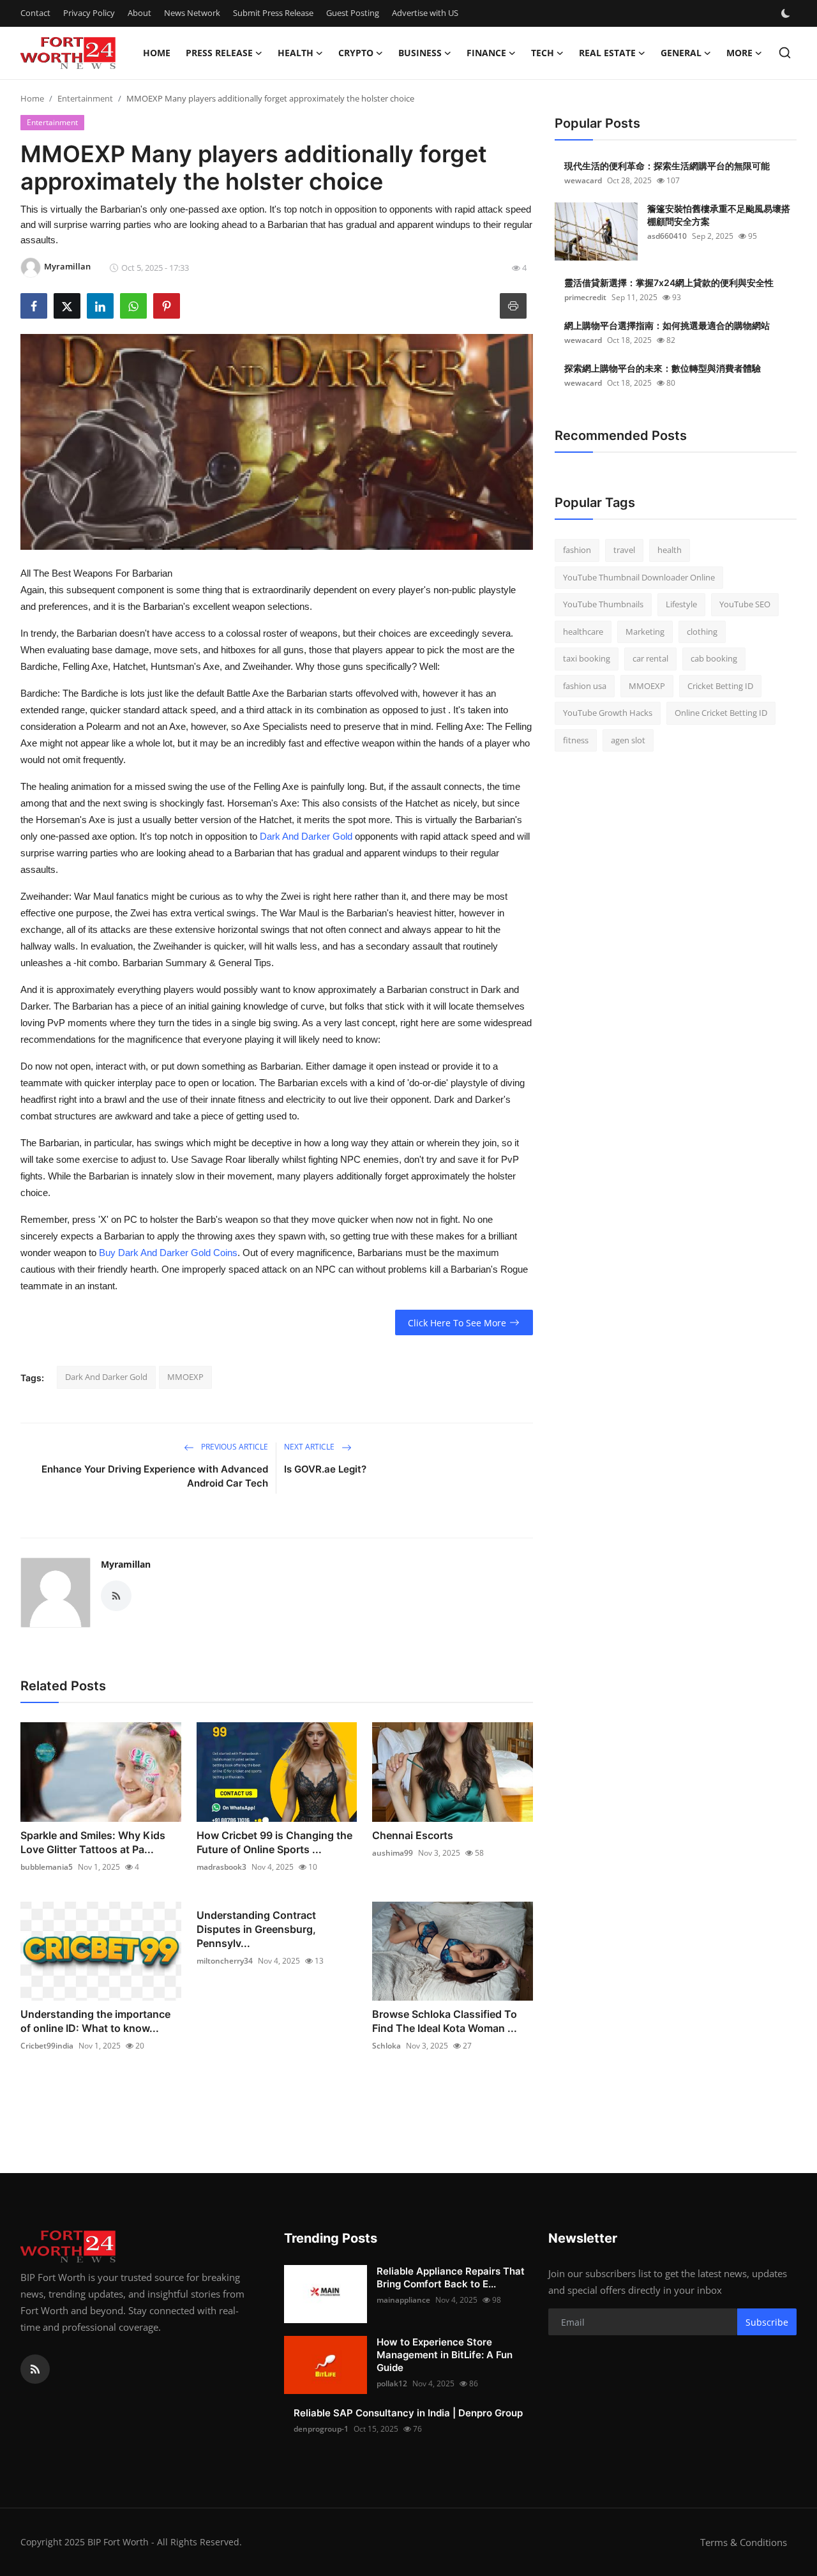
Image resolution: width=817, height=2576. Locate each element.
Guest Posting (353, 13)
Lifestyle (681, 604)
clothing (702, 632)
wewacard (583, 180)
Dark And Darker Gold (306, 836)
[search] (785, 53)
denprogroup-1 (321, 2429)
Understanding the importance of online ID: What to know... (95, 2021)
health (670, 550)
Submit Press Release (273, 13)
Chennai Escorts (413, 1835)
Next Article (310, 1447)
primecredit (585, 297)
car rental (650, 658)
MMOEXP (185, 1377)
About (139, 13)
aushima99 (393, 1853)
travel (624, 550)
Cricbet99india (47, 2046)
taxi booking (587, 658)
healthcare (583, 632)
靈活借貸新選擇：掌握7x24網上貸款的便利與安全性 (669, 283)
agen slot (628, 740)
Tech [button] (543, 53)
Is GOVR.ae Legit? (325, 1469)
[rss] (35, 2369)
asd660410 (667, 236)
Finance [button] (486, 53)
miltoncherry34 (225, 1961)
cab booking (714, 658)
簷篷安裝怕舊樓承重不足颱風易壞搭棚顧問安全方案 (719, 215)
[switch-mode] (787, 13)
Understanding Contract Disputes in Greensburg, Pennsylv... (256, 1929)
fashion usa (585, 686)
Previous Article (234, 1447)
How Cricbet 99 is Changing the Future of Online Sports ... (274, 1842)
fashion (577, 550)
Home (157, 53)
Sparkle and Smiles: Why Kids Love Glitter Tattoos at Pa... (93, 1842)
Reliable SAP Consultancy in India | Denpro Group (408, 2413)
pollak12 (392, 2383)
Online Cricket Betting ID (721, 713)
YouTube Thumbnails (603, 604)
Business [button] (420, 53)
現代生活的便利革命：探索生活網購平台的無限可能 (667, 166)
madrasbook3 (221, 1867)
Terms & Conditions (744, 2542)
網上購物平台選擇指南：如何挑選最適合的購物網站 (667, 325)
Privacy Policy (89, 13)
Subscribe (767, 2322)
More (739, 53)
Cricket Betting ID (720, 686)
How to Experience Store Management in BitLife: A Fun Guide (445, 2355)
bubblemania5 (47, 1867)
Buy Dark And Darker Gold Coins (168, 1253)
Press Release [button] (219, 53)
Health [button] (296, 53)
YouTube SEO (745, 604)
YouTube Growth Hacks (608, 713)
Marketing (645, 632)
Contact (35, 13)
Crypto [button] (356, 53)
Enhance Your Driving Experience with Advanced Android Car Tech (155, 1476)
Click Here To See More (457, 1323)
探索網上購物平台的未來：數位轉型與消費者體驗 (663, 368)
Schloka (386, 2046)
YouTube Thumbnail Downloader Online (639, 577)
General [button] (681, 53)
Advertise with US (425, 13)
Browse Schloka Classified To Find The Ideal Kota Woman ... (445, 2021)
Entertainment (85, 98)
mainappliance (403, 2300)
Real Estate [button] (607, 53)
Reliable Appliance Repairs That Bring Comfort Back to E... (451, 2277)
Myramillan (126, 1564)
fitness (576, 740)
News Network (192, 13)
